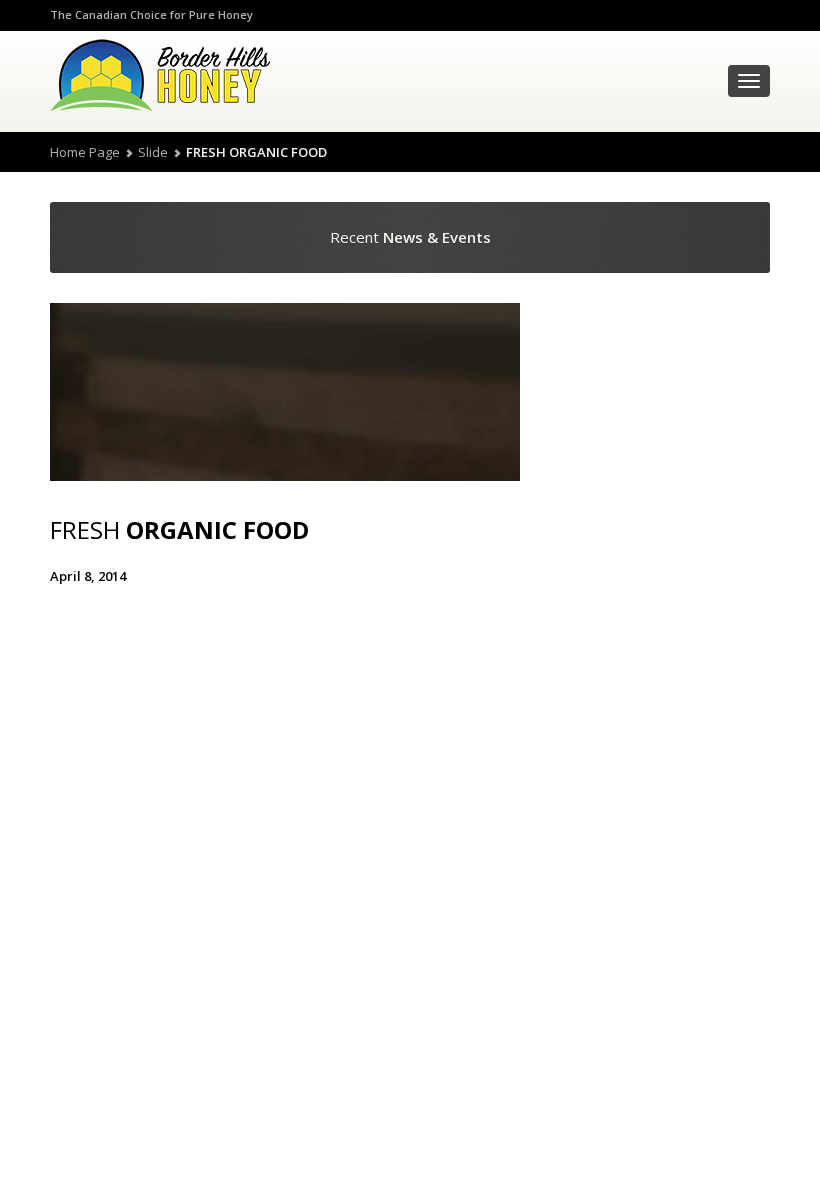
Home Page (85, 152)
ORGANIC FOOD (179, 529)
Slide (153, 152)
